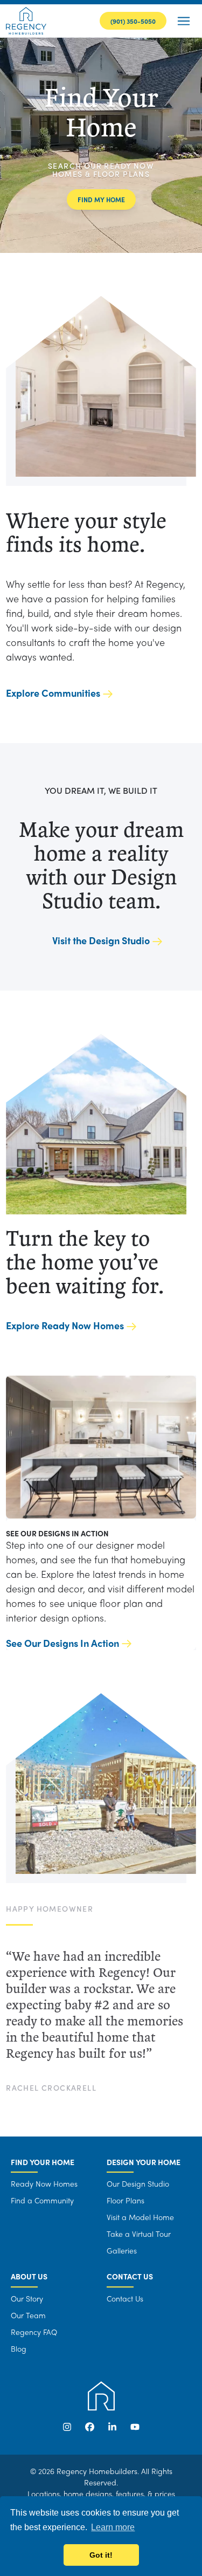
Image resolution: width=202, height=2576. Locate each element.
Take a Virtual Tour (139, 2234)
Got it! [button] (101, 2555)
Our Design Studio (138, 2183)
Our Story (27, 2298)
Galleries (122, 2250)
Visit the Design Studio (101, 940)
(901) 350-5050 (133, 21)
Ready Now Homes (44, 2183)
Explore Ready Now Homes (65, 1325)
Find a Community (42, 2200)
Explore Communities (53, 693)
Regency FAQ (34, 2332)
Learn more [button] (113, 2527)
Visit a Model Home (140, 2217)
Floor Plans (126, 2200)
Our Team (28, 2315)
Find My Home (101, 200)
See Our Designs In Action (62, 1643)
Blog (19, 2348)
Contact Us (125, 2298)
